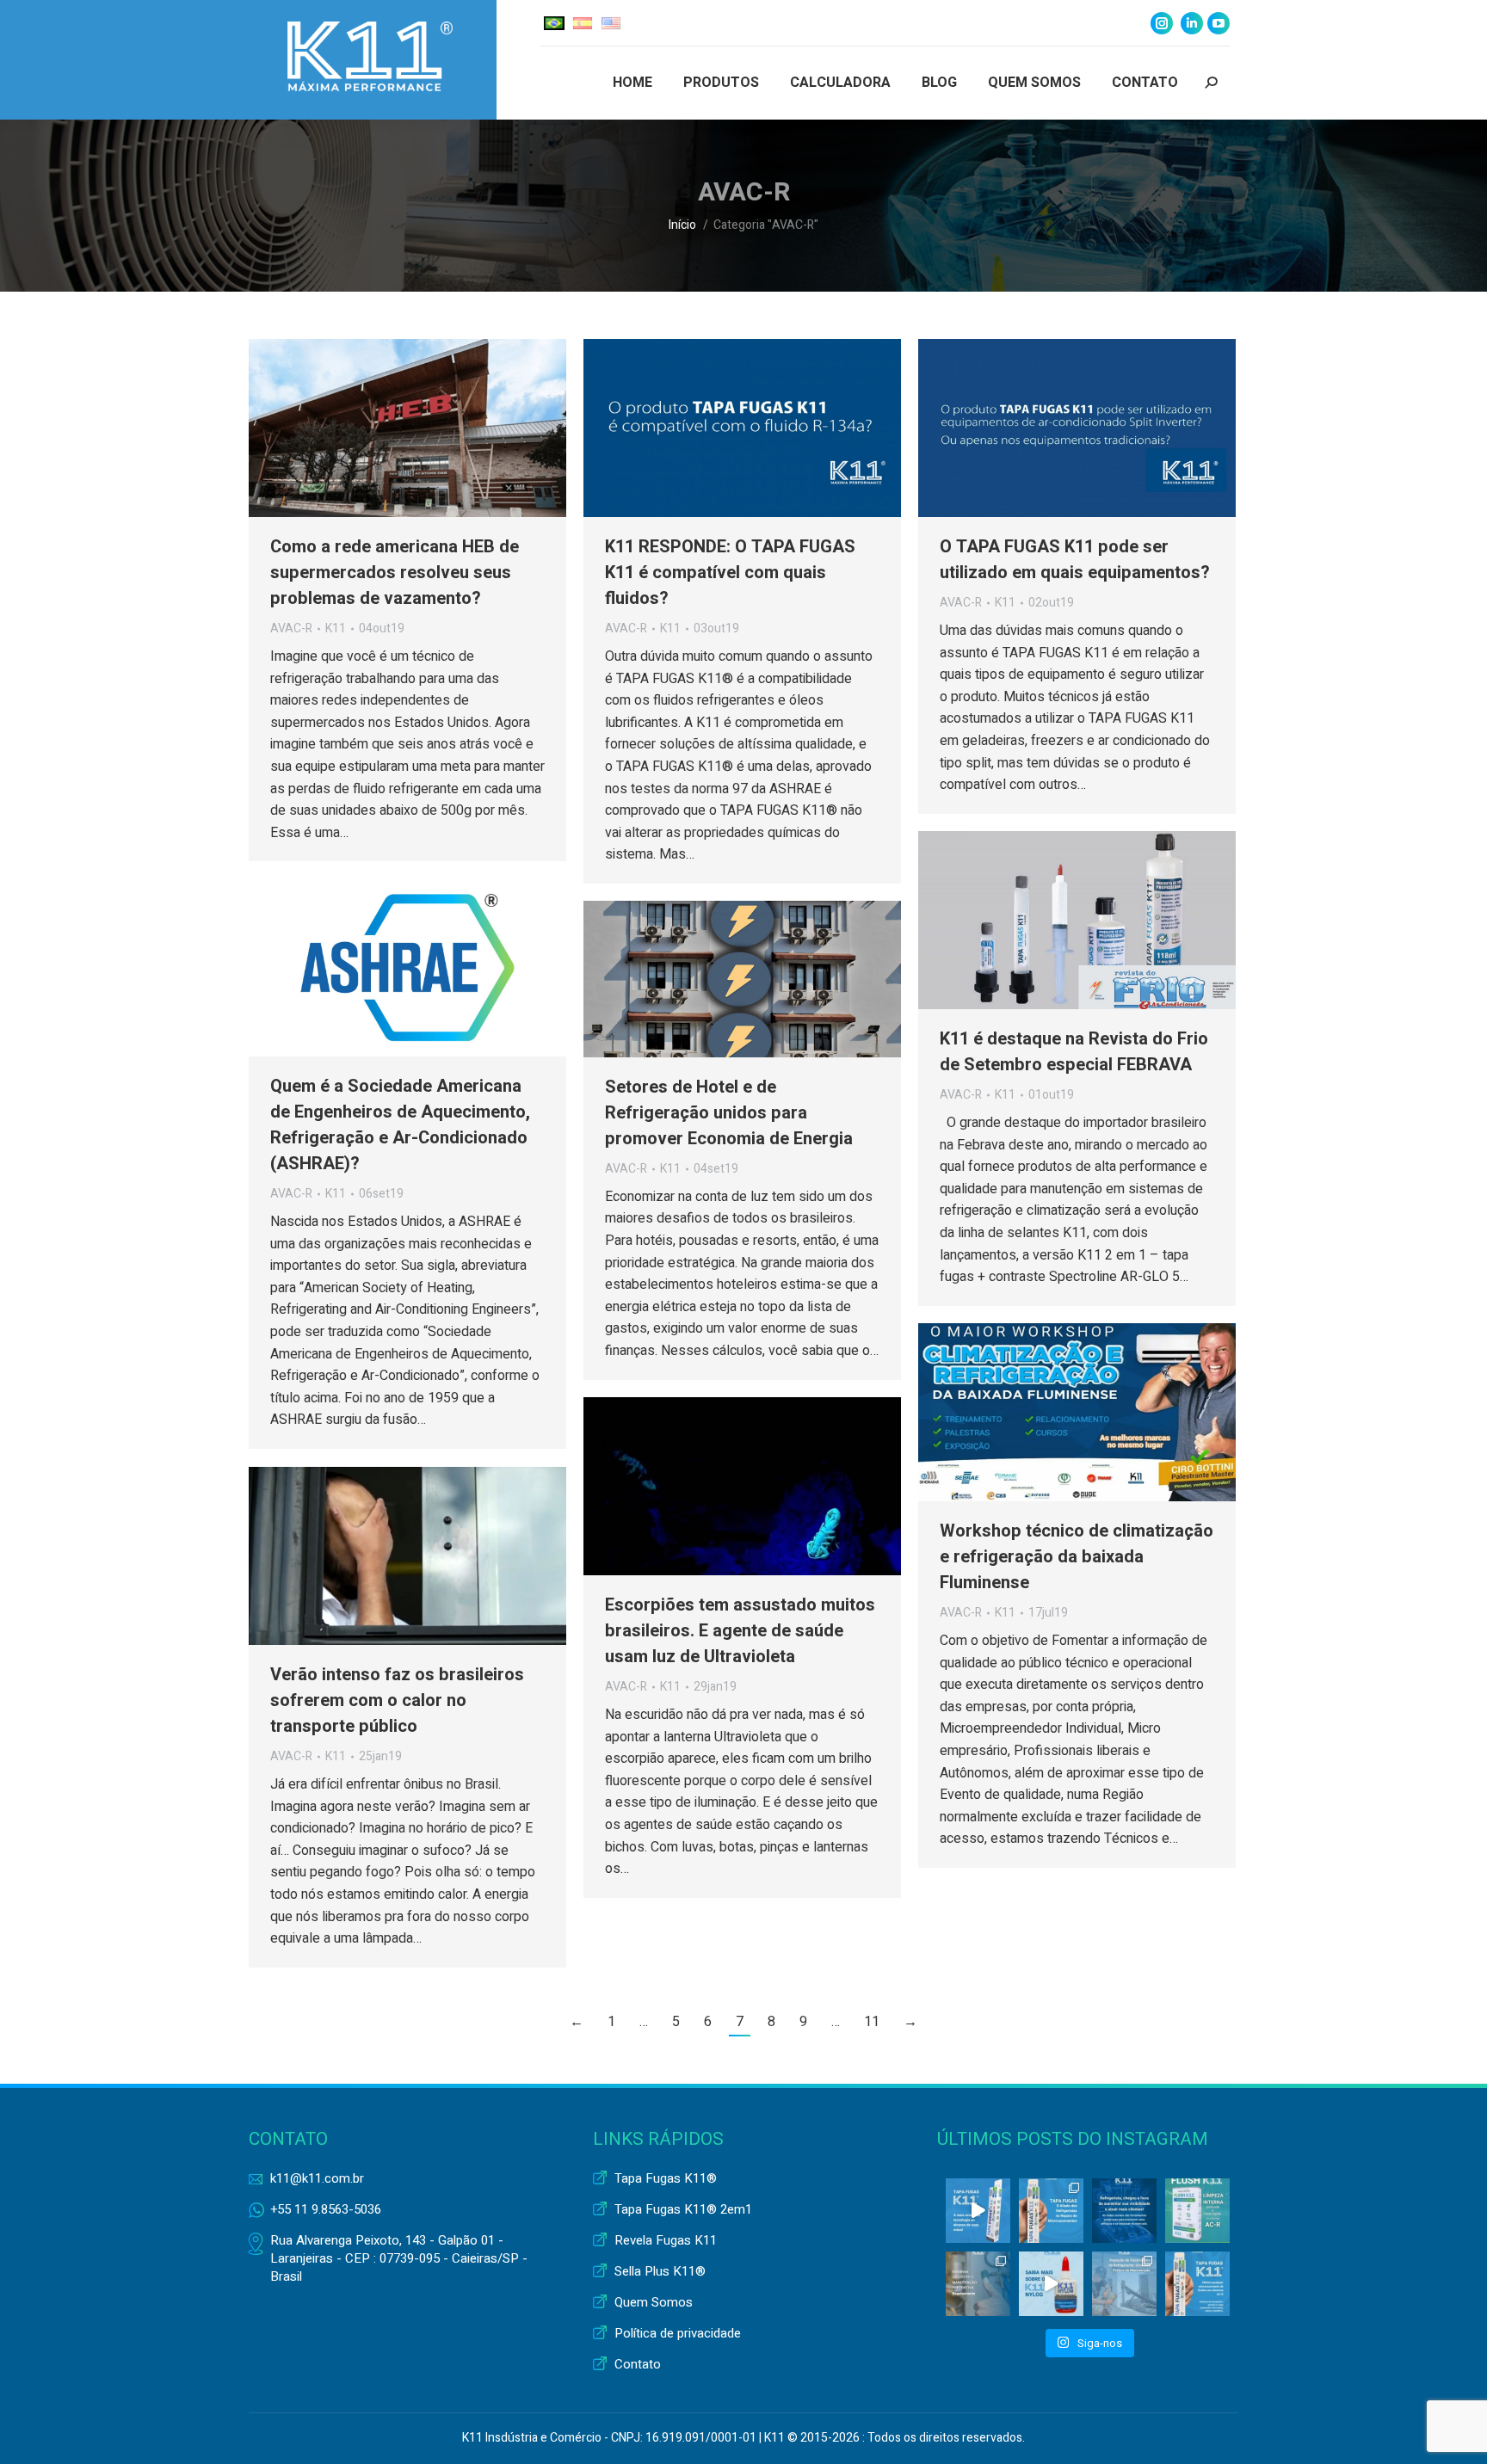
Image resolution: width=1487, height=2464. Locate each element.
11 (872, 2022)
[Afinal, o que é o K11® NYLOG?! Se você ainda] (1051, 2284)
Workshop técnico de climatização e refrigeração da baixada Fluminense (1077, 1557)
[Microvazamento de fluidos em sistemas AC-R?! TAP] (1197, 2284)
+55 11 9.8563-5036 (326, 2209)
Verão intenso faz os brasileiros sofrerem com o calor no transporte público (397, 1700)
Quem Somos (654, 2303)
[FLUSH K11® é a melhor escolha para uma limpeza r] (1197, 2211)
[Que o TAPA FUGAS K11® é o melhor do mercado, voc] (978, 2211)
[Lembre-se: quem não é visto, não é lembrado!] (1124, 2211)
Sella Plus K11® (660, 2272)
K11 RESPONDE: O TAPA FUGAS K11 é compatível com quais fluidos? (730, 573)
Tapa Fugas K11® (666, 2179)
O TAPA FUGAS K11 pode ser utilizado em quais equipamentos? (1075, 560)
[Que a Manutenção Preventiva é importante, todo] (978, 2284)
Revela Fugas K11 (666, 2241)
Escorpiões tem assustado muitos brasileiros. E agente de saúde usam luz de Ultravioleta (740, 1631)
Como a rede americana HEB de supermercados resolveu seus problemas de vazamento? (395, 573)
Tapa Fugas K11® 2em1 (683, 2210)
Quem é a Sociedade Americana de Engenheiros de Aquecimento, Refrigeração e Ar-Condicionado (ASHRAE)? (400, 1125)
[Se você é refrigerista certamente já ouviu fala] (1051, 2211)
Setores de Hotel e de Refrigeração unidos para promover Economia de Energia (729, 1113)
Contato (638, 2365)
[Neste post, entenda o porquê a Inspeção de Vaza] (1124, 2284)
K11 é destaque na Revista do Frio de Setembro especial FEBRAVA (1074, 1052)
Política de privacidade (678, 2334)
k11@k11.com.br (317, 2178)
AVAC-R (291, 628)
